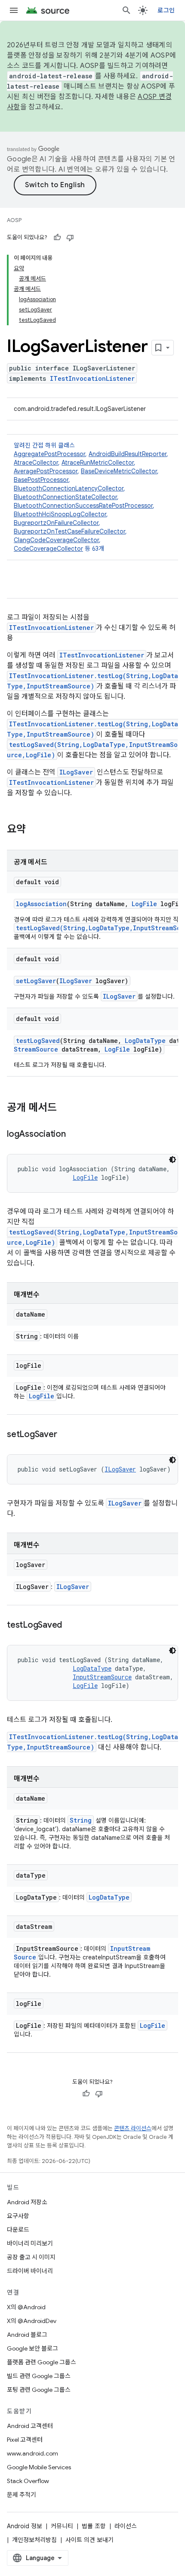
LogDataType (145, 1041)
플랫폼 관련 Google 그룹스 (42, 2362)
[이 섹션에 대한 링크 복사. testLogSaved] (71, 1626)
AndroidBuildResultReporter (128, 454)
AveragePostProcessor (46, 471)
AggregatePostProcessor (49, 454)
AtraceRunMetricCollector (98, 463)
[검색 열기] (126, 10)
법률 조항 (94, 2526)
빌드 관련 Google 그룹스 (39, 2376)
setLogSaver (36, 981)
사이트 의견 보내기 (89, 2540)
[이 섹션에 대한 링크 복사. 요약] (34, 830)
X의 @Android (26, 2307)
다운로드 (18, 2230)
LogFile (144, 904)
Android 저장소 (27, 2202)
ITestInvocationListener (92, 378)
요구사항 (18, 2216)
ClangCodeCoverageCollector (56, 540)
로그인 (166, 10)
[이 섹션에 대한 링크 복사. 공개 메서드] (65, 1108)
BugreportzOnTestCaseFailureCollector (69, 531)
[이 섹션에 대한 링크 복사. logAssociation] (74, 1135)
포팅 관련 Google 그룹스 (39, 2390)
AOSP (14, 220)
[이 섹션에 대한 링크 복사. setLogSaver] (65, 1435)
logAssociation (41, 904)
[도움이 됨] (57, 238)
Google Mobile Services (39, 2467)
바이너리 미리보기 (30, 2243)
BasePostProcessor (41, 480)
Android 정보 (25, 2526)
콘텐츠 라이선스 (133, 2128)
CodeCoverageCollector (48, 549)
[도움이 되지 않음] (70, 238)
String (81, 1820)
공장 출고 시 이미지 (31, 2257)
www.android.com (32, 2453)
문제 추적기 (22, 2495)
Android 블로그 (27, 2335)
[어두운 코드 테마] (173, 1160)
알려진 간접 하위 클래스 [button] (91, 497)
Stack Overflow (28, 2481)
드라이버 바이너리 (30, 2271)
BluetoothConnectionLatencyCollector (69, 488)
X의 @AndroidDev (32, 2321)
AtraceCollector (36, 463)
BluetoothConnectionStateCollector (65, 497)
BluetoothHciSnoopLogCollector (60, 514)
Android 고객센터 (30, 2426)
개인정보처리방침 (34, 2540)
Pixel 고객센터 (25, 2440)
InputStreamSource (102, 1677)
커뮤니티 (62, 2526)
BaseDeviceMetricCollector (119, 471)
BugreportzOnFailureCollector (56, 523)
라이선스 (126, 2526)
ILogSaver (76, 772)
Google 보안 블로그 (32, 2348)
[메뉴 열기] (14, 10)
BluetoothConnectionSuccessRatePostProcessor (83, 506)
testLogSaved (38, 1041)
